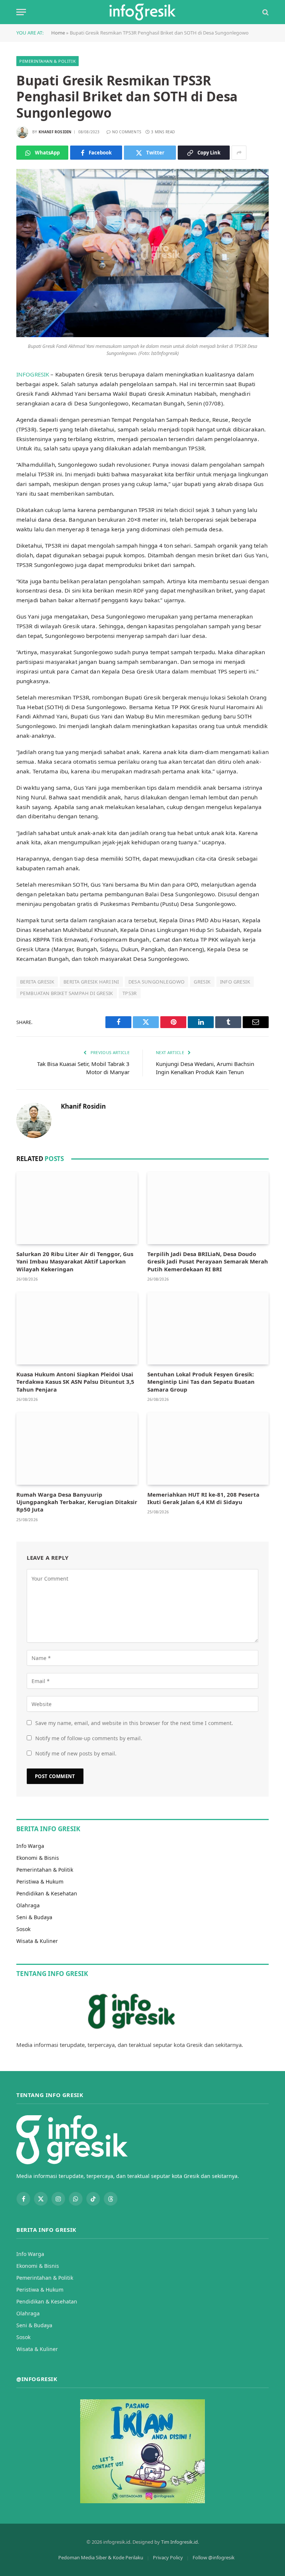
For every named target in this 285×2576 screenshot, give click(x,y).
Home (58, 33)
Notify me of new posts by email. (76, 1753)
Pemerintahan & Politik (47, 61)
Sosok (23, 1929)
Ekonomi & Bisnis (38, 1858)
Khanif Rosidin (55, 132)
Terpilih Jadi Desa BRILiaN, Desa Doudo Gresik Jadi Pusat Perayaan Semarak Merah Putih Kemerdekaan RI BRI (208, 1261)
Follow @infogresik (214, 2557)
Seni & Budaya (34, 1917)
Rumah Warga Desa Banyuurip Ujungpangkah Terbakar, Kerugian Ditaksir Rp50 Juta (77, 1502)
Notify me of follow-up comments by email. (89, 1738)
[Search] (265, 12)
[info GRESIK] (142, 12)
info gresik (235, 982)
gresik (202, 982)
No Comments (127, 132)
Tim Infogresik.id (179, 2542)
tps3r (130, 993)
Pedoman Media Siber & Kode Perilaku (101, 2557)
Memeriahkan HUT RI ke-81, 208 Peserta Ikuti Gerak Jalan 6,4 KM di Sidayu (203, 1498)
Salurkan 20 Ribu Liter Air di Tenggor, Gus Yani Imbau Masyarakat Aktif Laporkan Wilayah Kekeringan (75, 1261)
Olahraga (28, 1905)
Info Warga (30, 1846)
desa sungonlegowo (157, 982)
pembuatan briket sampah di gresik (67, 993)
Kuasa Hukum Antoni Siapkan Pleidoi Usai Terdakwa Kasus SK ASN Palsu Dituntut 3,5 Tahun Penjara (75, 1382)
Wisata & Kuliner (37, 1941)
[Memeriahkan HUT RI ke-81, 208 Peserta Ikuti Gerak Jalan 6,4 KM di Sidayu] (208, 1449)
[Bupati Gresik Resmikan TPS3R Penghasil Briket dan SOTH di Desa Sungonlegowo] (142, 335)
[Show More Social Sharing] (239, 153)
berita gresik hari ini (91, 982)
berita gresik (37, 982)
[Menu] (21, 12)
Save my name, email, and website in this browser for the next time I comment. (134, 1723)
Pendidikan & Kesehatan (47, 1893)
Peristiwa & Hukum (40, 1882)
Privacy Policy (168, 2557)
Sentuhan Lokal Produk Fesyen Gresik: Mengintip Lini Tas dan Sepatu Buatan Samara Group (201, 1382)
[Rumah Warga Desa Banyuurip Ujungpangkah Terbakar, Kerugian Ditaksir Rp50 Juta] (77, 1449)
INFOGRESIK (33, 374)
